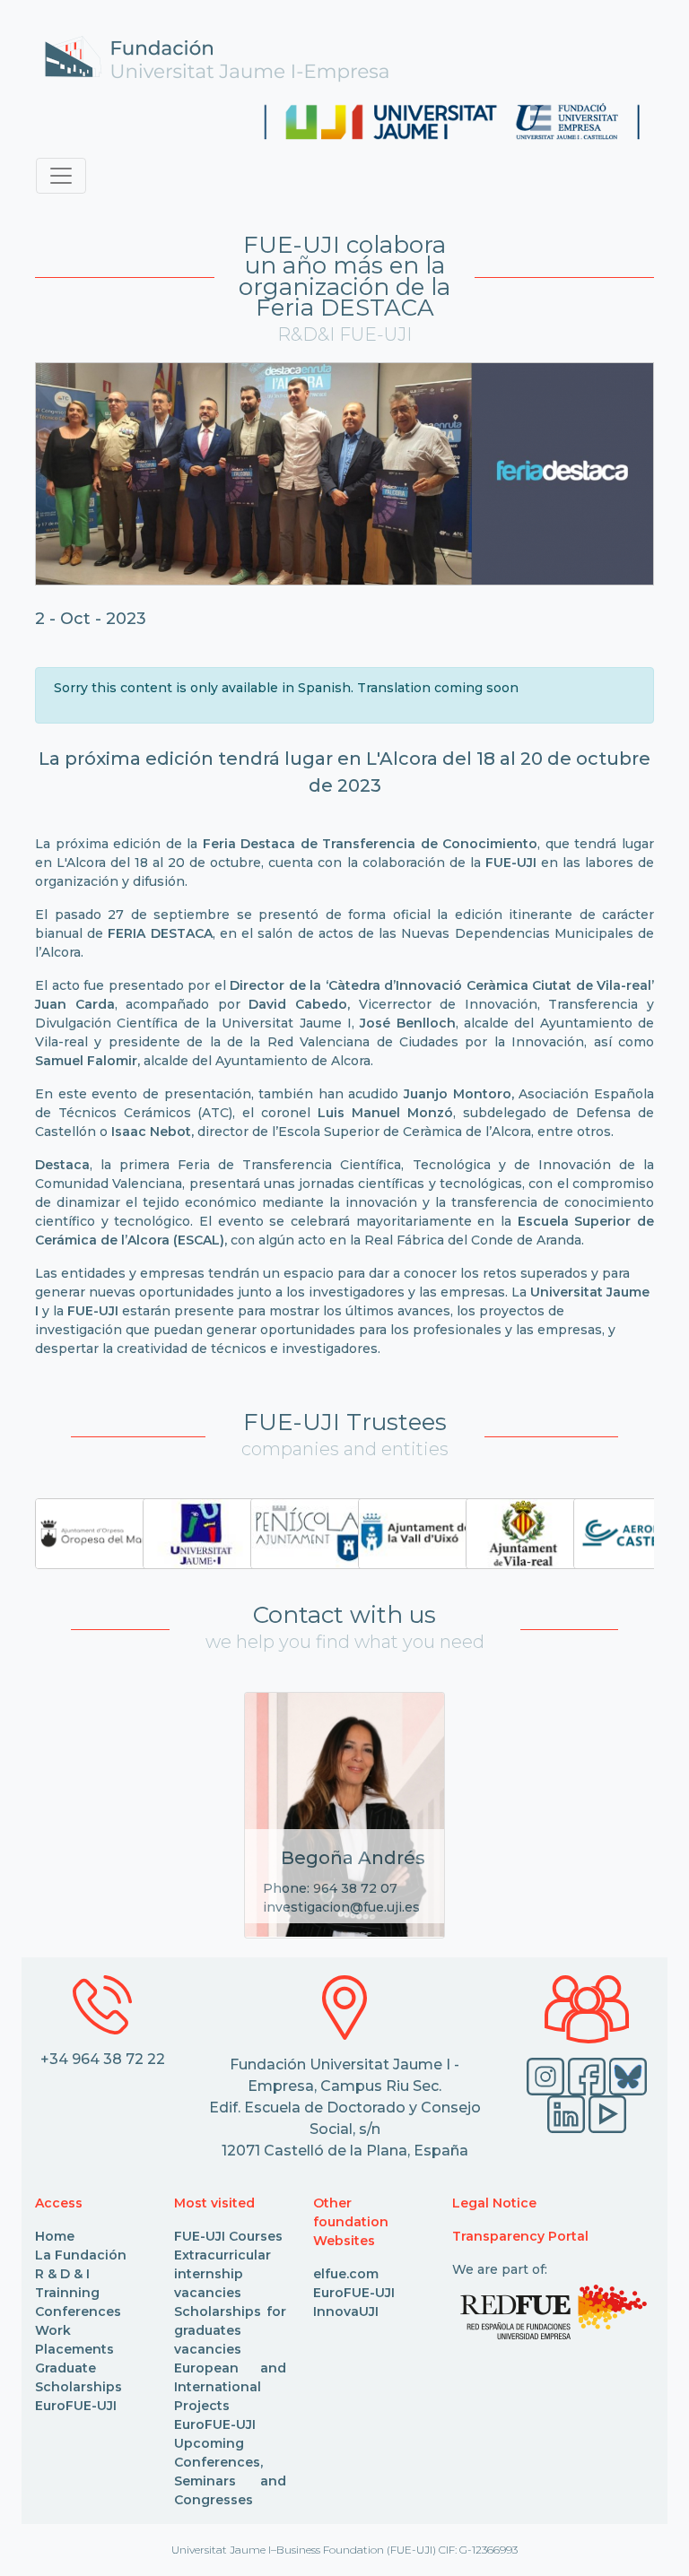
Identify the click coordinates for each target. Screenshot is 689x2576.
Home (55, 2236)
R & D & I (62, 2274)
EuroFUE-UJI (76, 2406)
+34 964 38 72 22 (103, 2059)
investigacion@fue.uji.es (341, 1907)
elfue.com (346, 2274)
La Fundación (81, 2255)
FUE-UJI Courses (228, 2236)
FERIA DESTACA (160, 933)
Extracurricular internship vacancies (222, 2274)
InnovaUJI (346, 2311)
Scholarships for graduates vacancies (230, 2330)
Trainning (67, 2293)
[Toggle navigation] (61, 176)
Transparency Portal (520, 2236)
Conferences (78, 2311)
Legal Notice (494, 2203)
